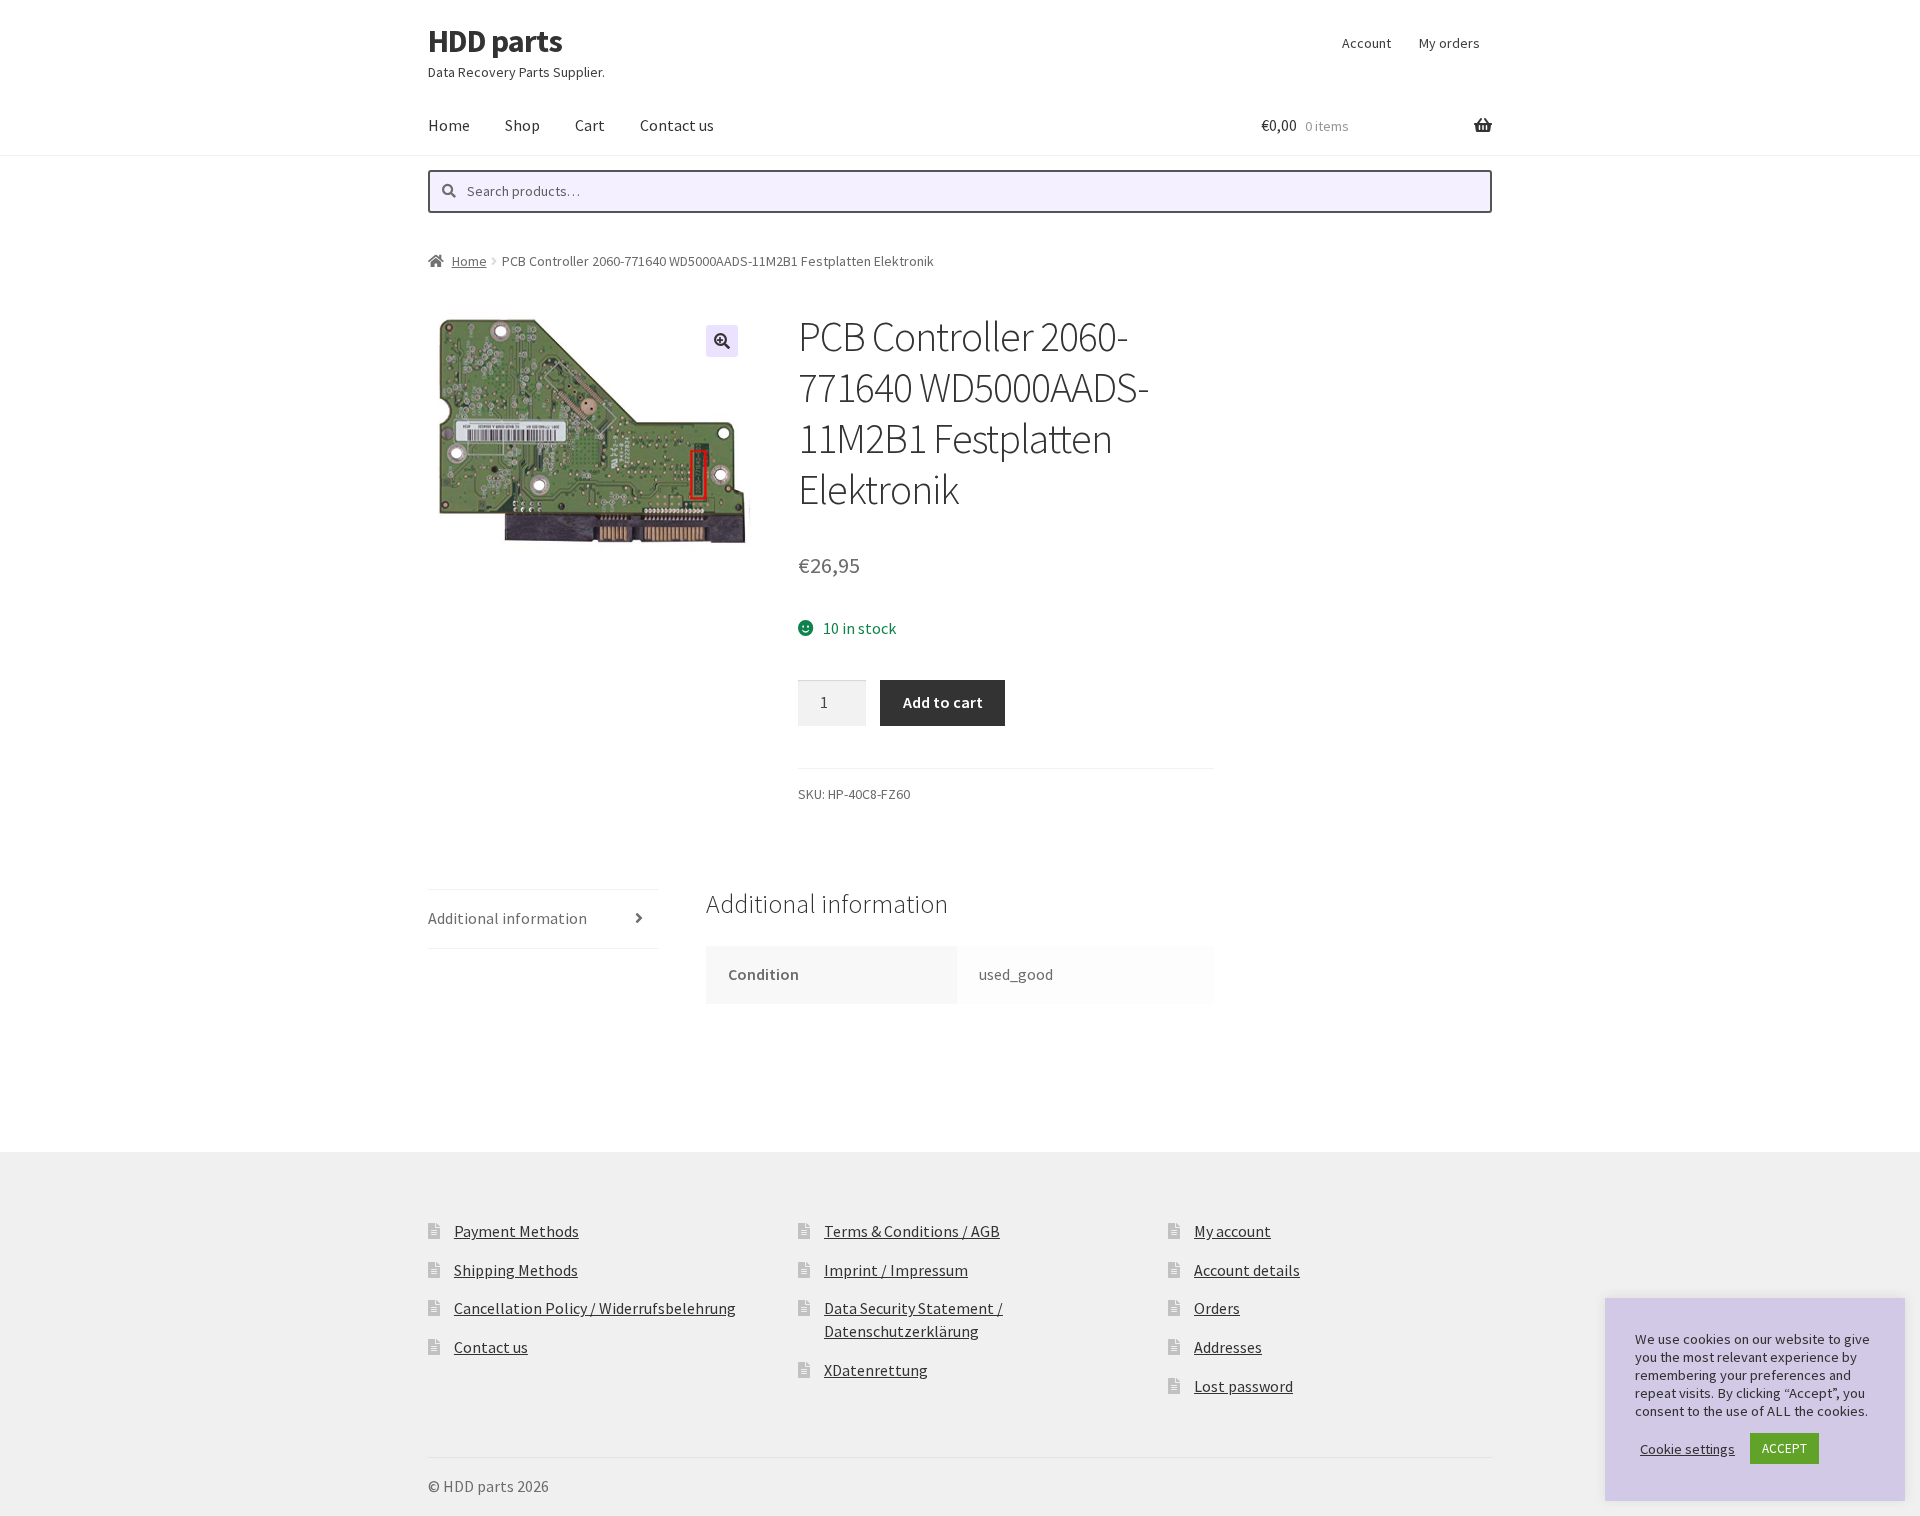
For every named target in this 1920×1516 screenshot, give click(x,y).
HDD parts (495, 41)
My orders (1449, 43)
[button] (722, 341)
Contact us (677, 125)
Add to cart (943, 702)
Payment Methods (516, 1231)
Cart (590, 125)
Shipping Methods (516, 1270)
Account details (1247, 1270)
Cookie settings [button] (1687, 1449)
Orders (1217, 1308)
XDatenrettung (876, 1370)
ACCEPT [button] (1784, 1448)
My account (1232, 1231)
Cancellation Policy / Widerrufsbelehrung (595, 1308)
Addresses (1228, 1347)
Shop (522, 125)
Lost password (1243, 1386)
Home (449, 125)
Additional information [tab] (507, 918)
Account (1366, 43)
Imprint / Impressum (896, 1270)
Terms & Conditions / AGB (912, 1231)
